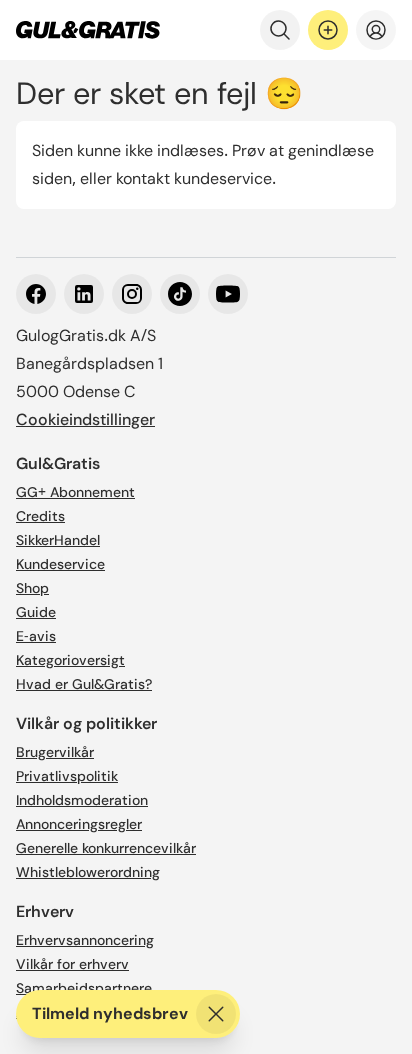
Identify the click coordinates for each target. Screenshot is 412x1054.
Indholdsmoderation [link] (82, 800)
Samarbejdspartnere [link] (84, 988)
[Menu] (376, 30)
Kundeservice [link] (60, 564)
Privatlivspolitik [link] (67, 776)
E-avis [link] (36, 636)
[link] (88, 30)
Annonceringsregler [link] (79, 824)
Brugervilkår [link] (55, 752)
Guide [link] (36, 612)
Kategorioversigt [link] (70, 660)
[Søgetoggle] (280, 30)
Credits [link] (40, 516)
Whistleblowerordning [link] (88, 872)
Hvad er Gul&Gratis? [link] (84, 684)
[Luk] (216, 1014)
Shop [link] (32, 588)
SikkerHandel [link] (58, 540)
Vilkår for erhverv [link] (72, 964)
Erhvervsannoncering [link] (85, 940)
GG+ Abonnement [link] (75, 492)
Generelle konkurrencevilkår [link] (106, 848)
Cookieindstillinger (85, 419)
